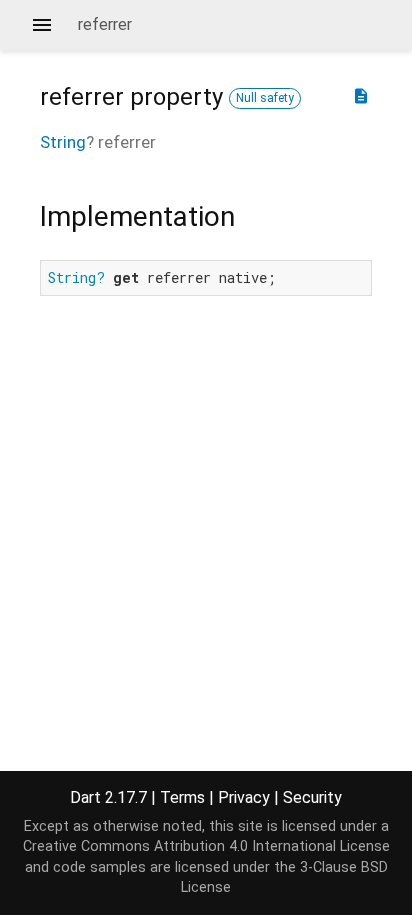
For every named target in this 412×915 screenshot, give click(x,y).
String (63, 142)
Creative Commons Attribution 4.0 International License (206, 846)
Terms (182, 797)
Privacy (244, 797)
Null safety (265, 98)
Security (312, 797)
